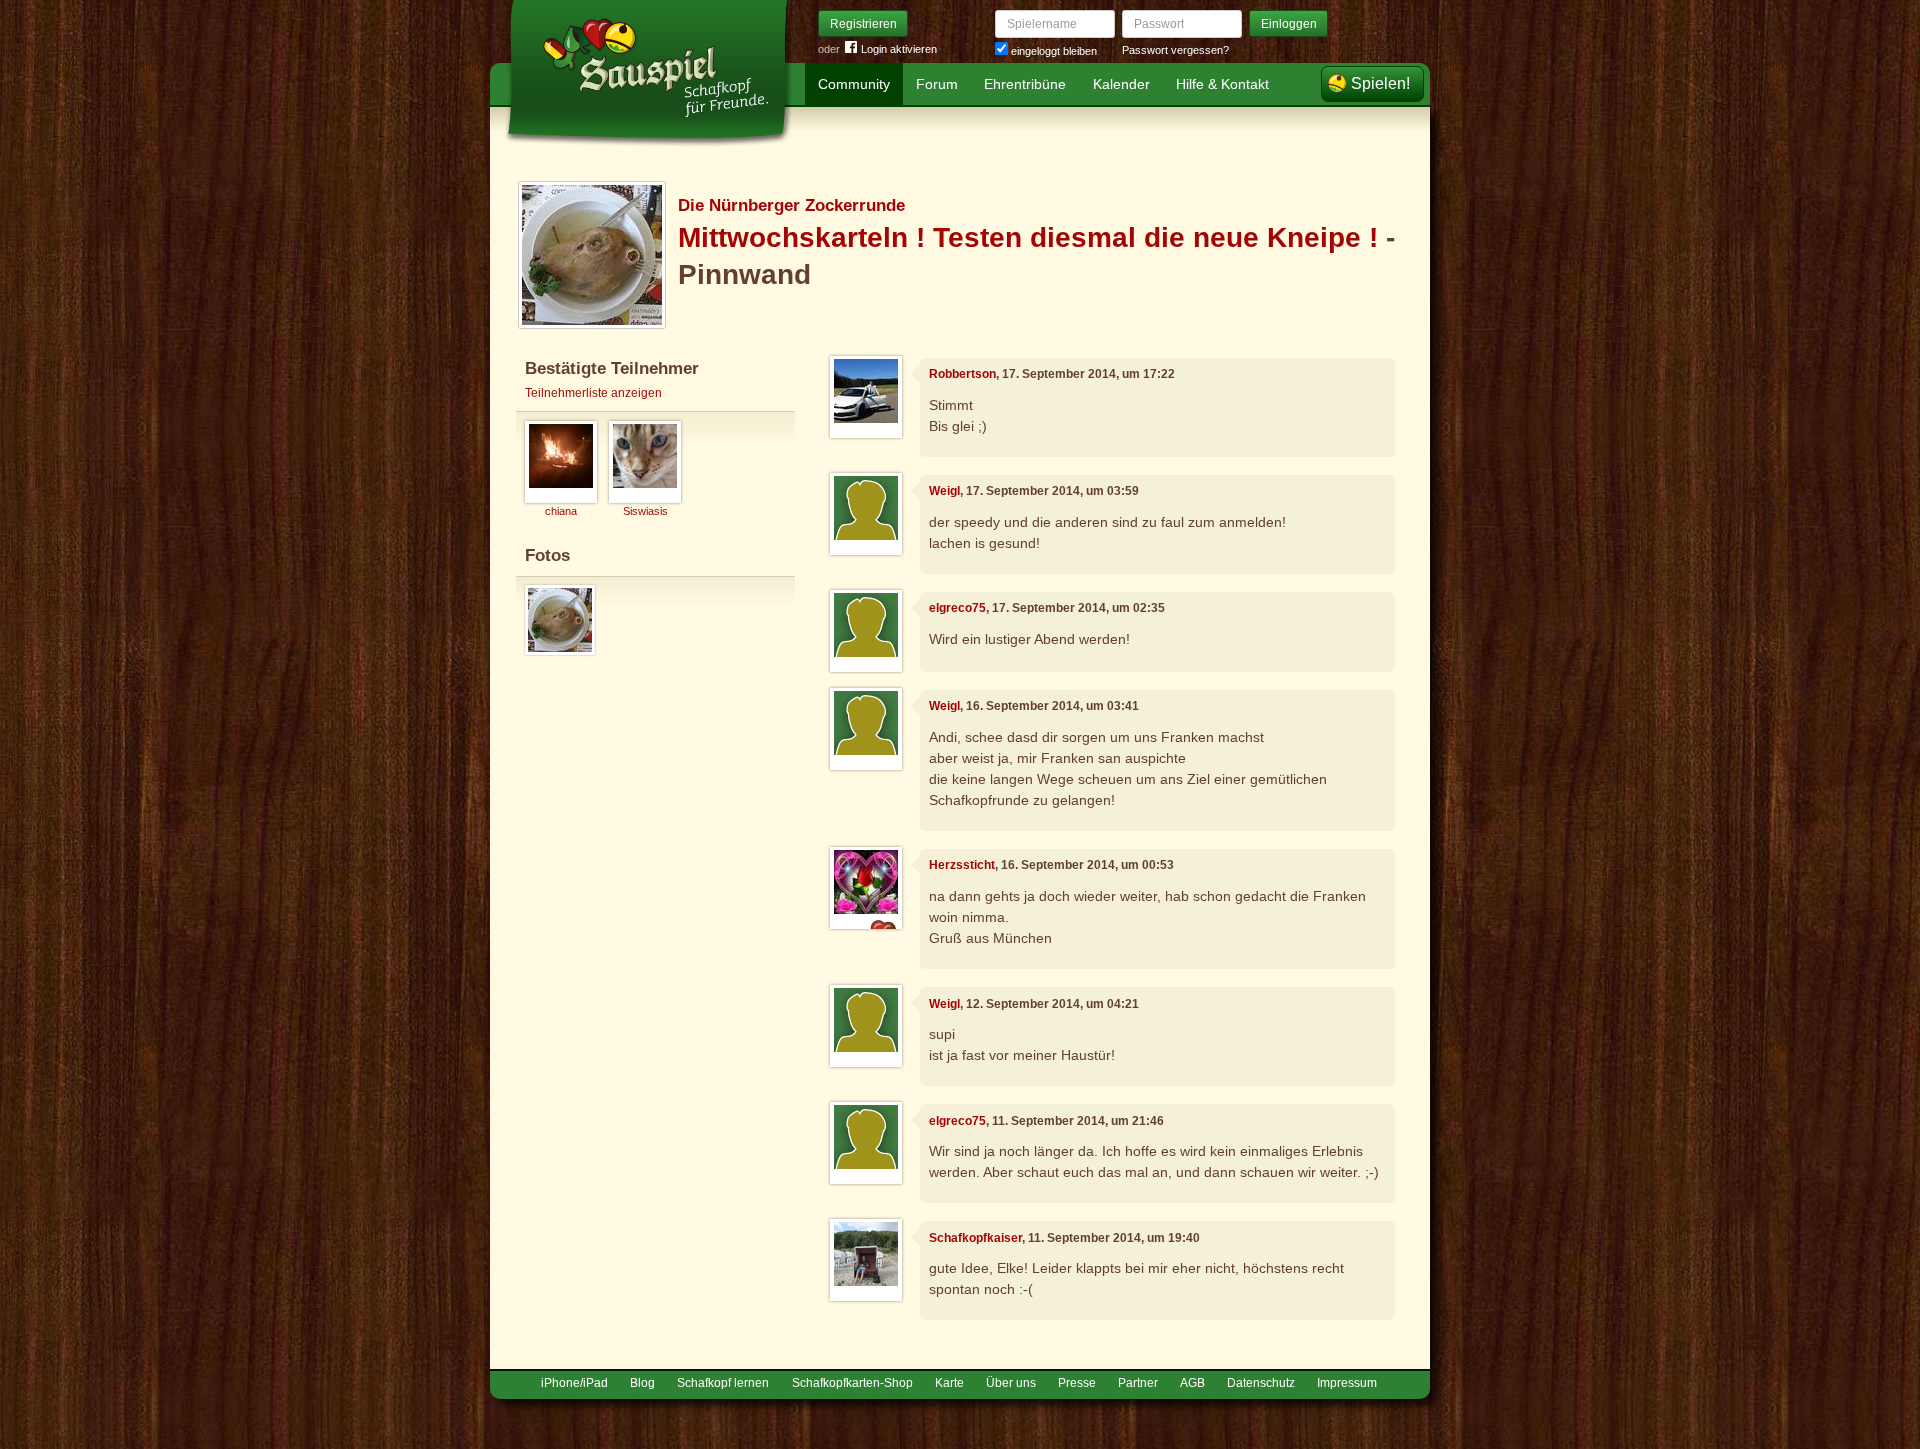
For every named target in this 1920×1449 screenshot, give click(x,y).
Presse (1077, 1383)
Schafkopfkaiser (975, 1238)
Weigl (944, 491)
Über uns (1011, 1383)
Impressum (1347, 1383)
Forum (937, 84)
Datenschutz (1261, 1383)
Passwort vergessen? (1175, 50)
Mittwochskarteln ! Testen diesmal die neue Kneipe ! (1032, 237)
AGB (1192, 1383)
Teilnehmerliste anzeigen (593, 393)
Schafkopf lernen (723, 1383)
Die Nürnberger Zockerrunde (791, 205)
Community (854, 84)
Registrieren (863, 24)
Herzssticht (962, 865)
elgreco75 (957, 608)
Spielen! (1380, 83)
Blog (642, 1383)
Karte (949, 1383)
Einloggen (1289, 24)
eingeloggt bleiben (1052, 51)
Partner (1138, 1383)
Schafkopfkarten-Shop (852, 1383)
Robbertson (962, 374)
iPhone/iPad (574, 1383)
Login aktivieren (899, 49)
